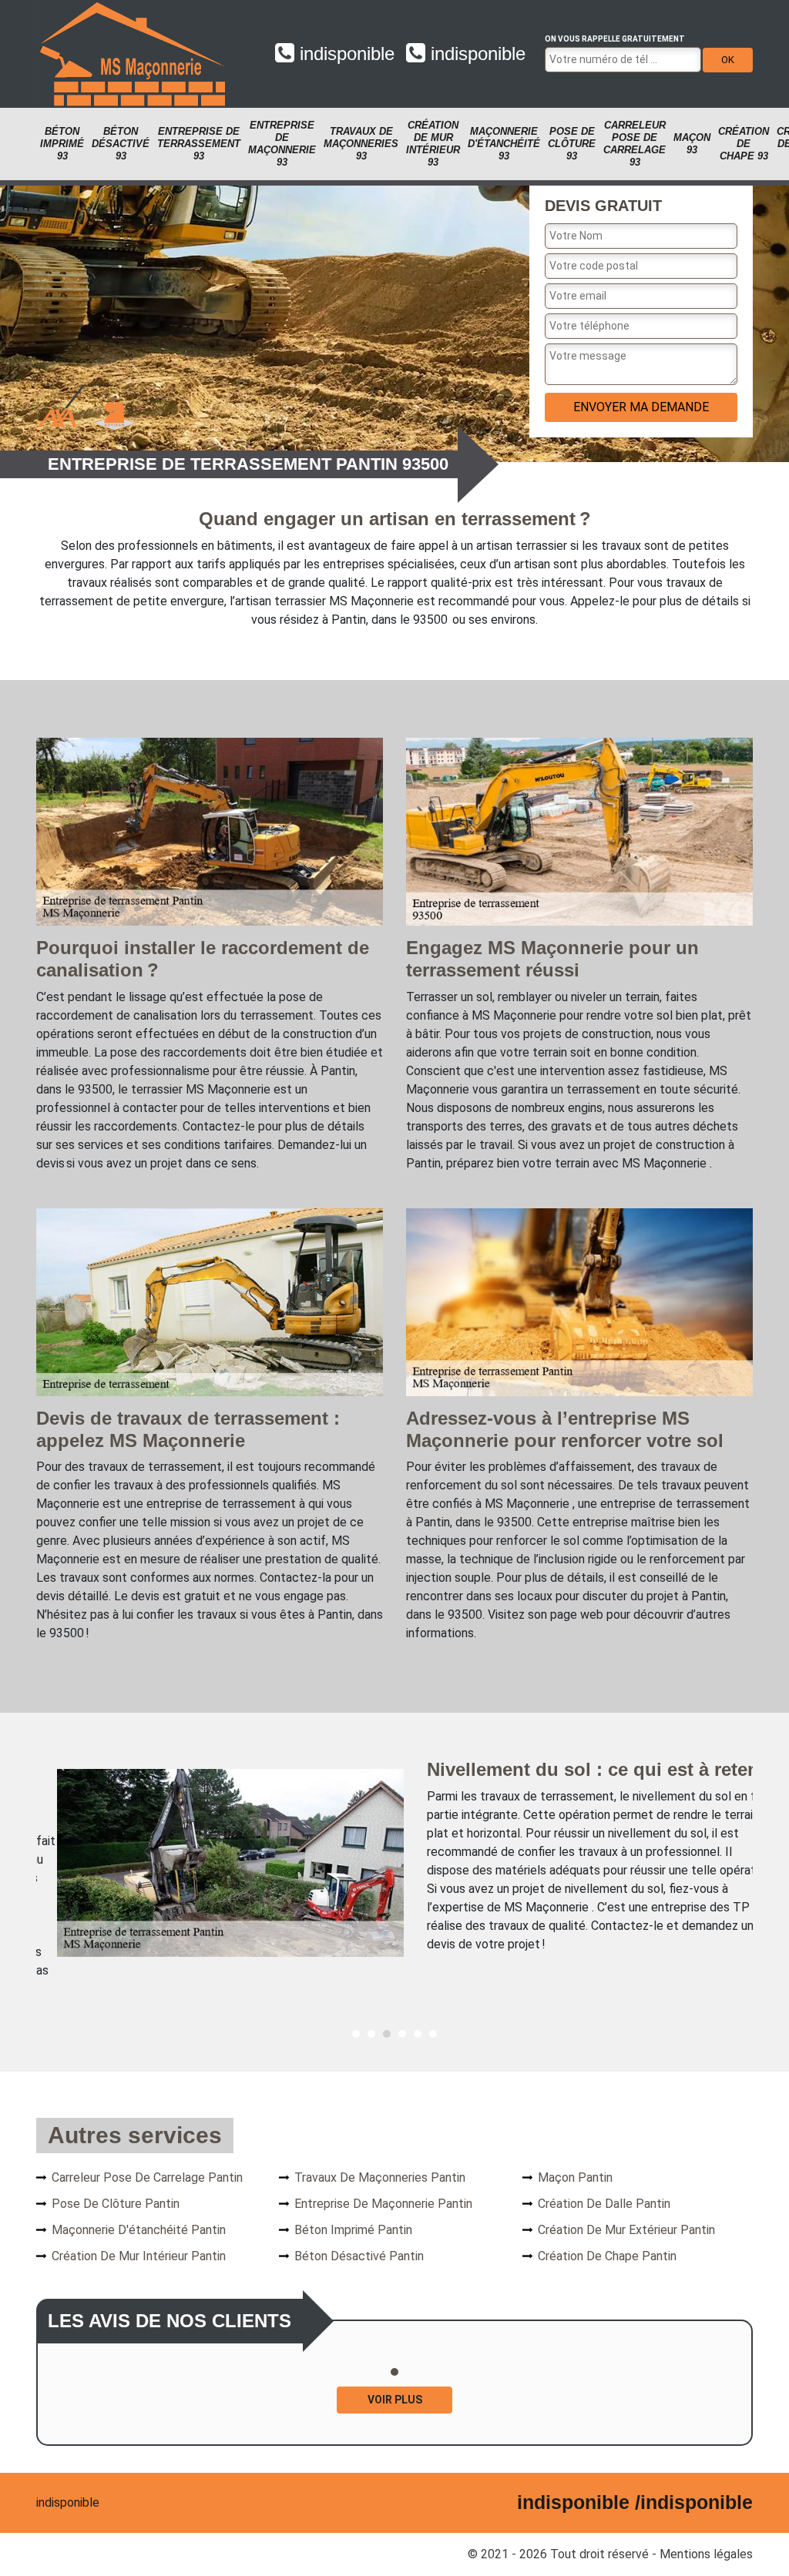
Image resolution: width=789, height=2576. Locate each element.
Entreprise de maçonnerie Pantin (383, 2204)
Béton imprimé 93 (62, 144)
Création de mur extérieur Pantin (626, 2230)
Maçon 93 (692, 144)
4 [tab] (402, 2034)
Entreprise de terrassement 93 (199, 144)
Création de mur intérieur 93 (433, 144)
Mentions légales (706, 2554)
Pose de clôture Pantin (116, 2204)
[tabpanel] (394, 1862)
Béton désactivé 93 (121, 144)
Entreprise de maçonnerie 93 (282, 144)
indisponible (344, 54)
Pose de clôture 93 (572, 144)
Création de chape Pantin (607, 2256)
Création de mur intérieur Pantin (139, 2256)
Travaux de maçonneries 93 (361, 144)
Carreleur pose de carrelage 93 (635, 144)
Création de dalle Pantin (604, 2204)
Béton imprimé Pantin (353, 2230)
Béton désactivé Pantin (359, 2256)
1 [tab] (356, 2034)
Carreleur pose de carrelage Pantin (147, 2177)
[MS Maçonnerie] (133, 54)
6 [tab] (433, 2034)
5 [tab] (418, 2034)
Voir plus (395, 2400)
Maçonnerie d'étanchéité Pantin (139, 2230)
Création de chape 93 (744, 144)
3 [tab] (387, 2034)
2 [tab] (371, 2034)
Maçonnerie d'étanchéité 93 (504, 144)
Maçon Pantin (575, 2177)
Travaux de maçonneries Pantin (380, 2177)
